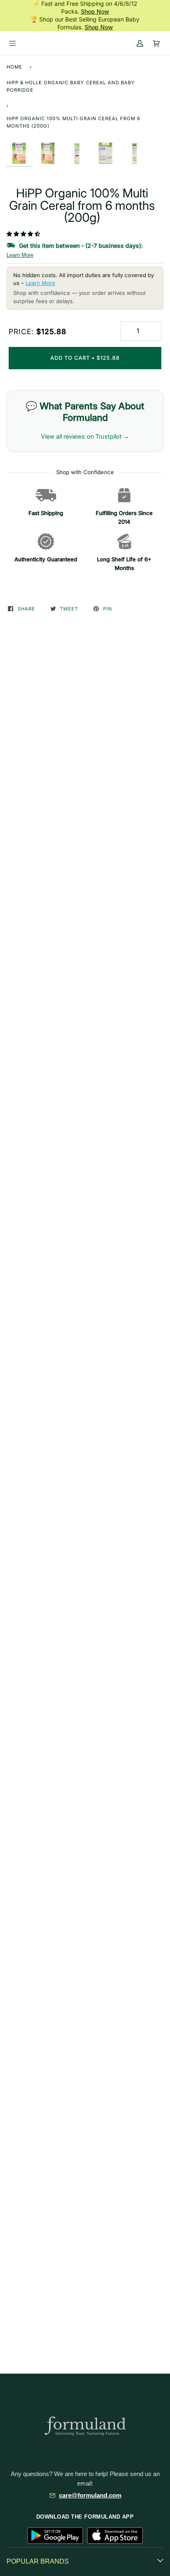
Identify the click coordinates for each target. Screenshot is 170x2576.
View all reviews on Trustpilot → (85, 436)
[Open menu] (12, 43)
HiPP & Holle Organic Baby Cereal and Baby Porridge (71, 86)
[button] (24, 234)
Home (14, 67)
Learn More (20, 255)
